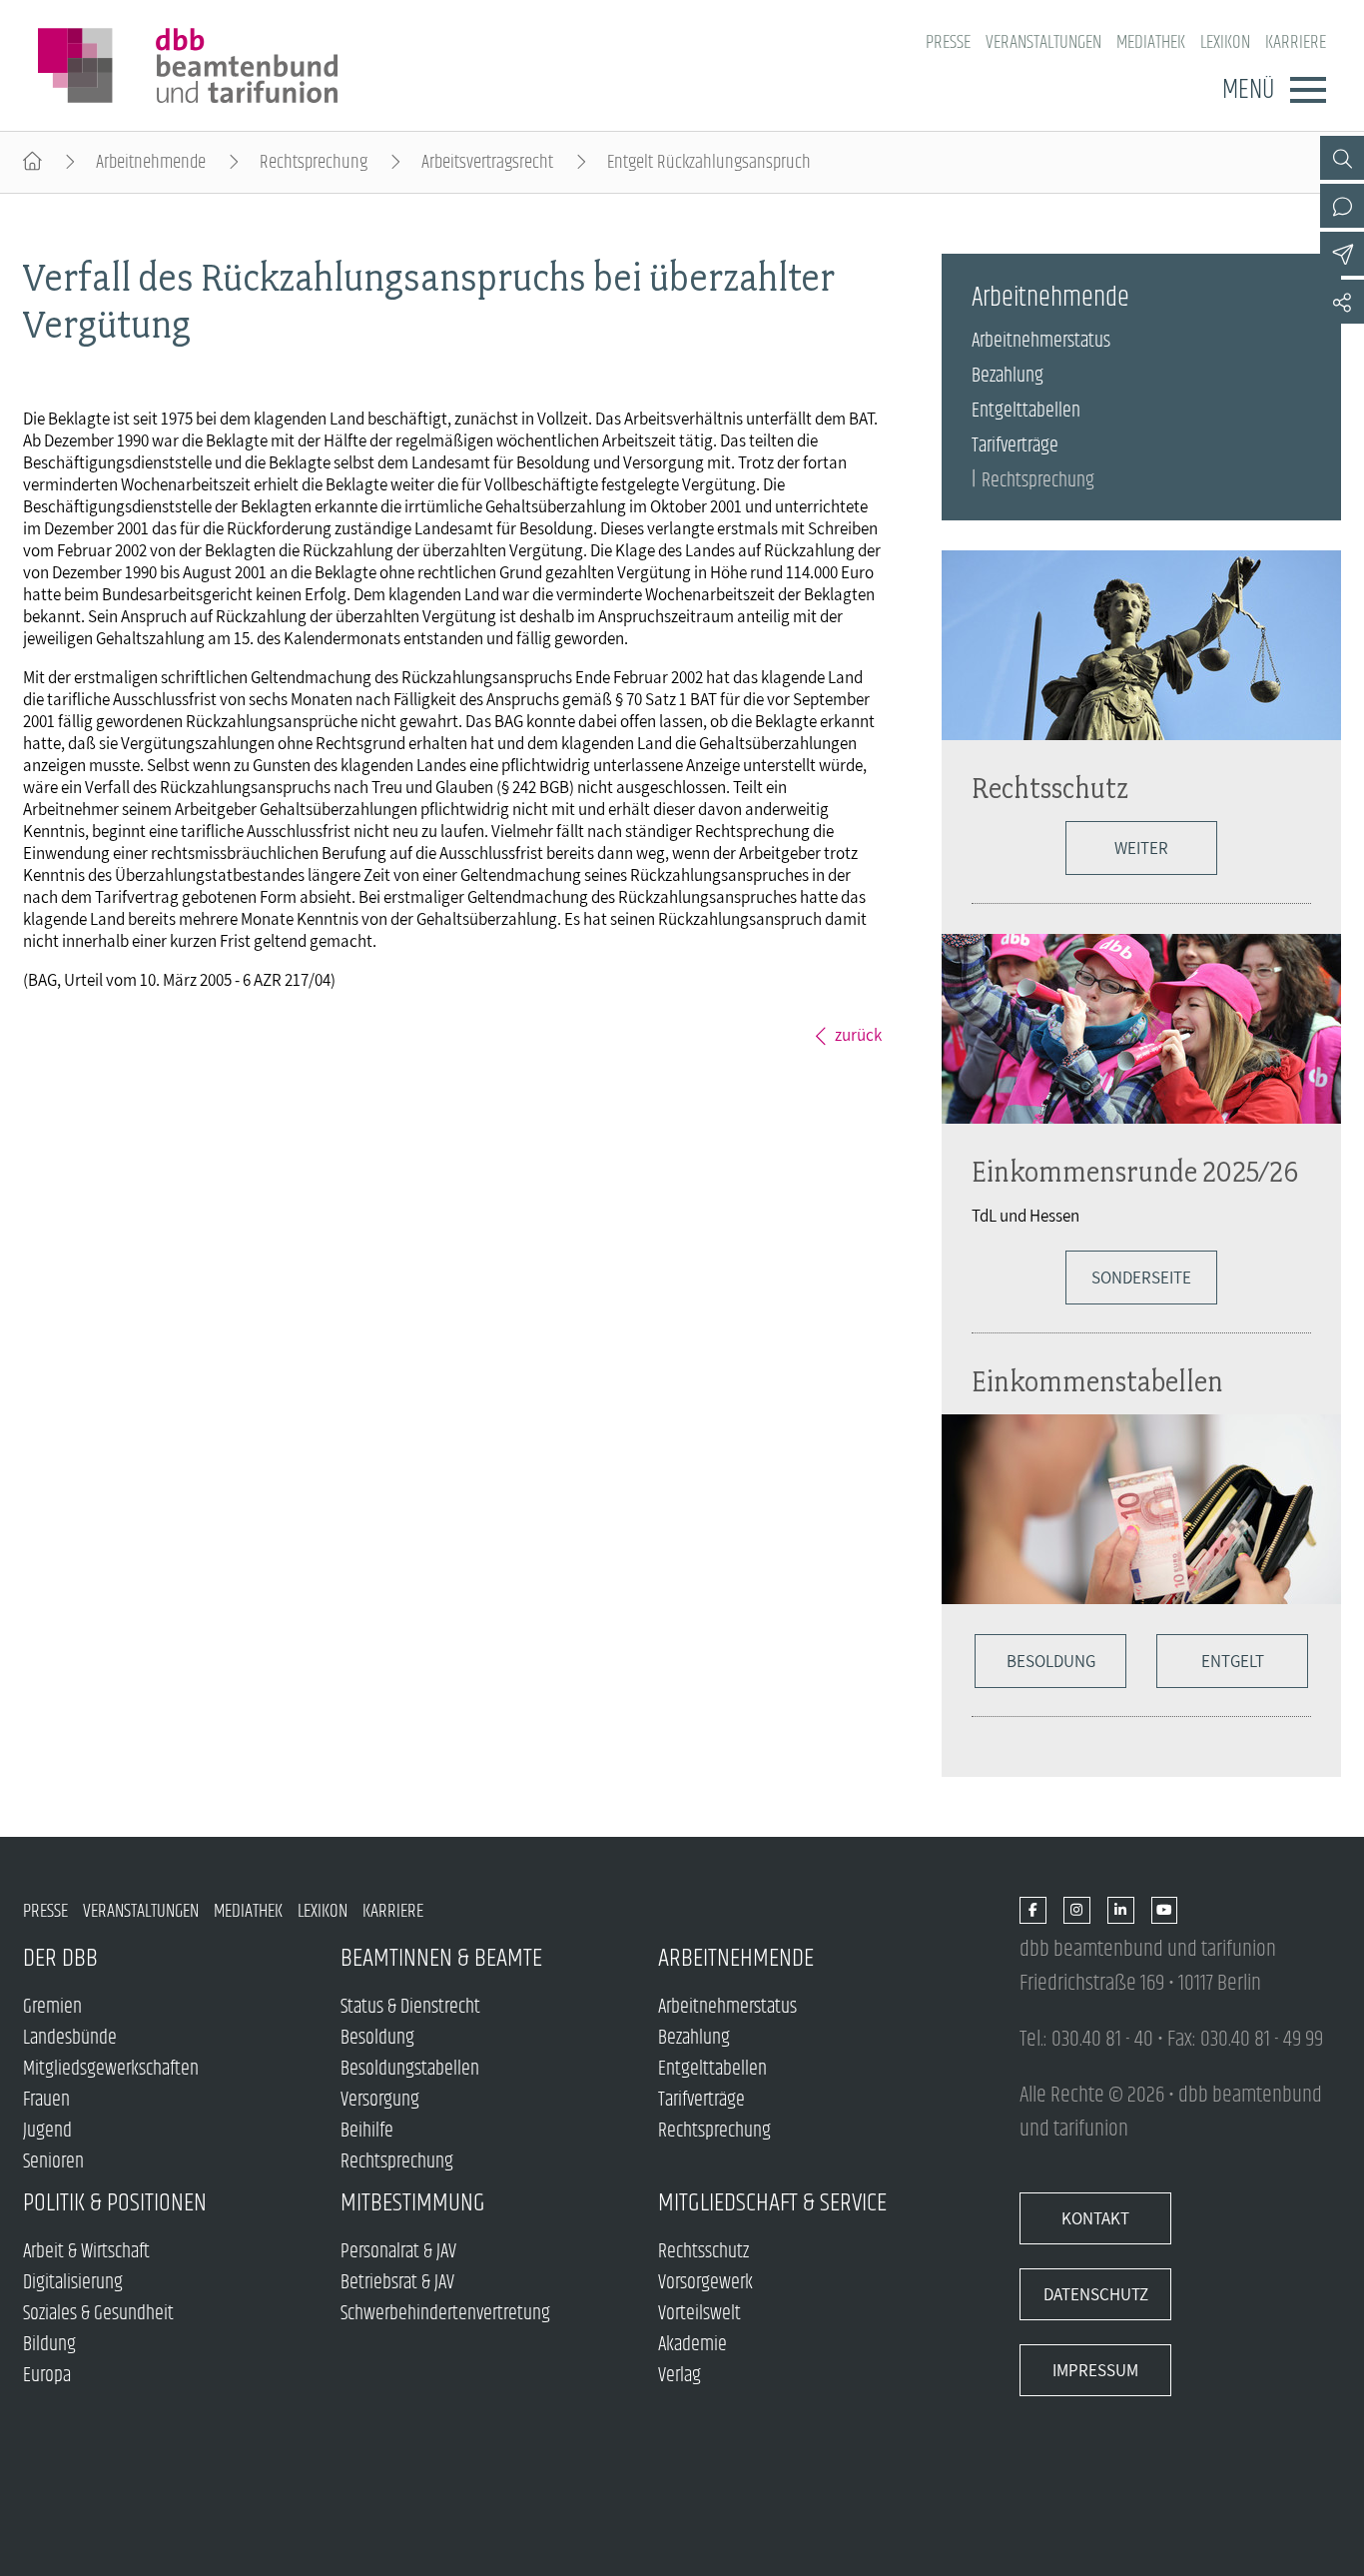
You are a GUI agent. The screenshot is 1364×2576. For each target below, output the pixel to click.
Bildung (49, 2345)
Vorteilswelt (699, 2314)
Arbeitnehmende (151, 162)
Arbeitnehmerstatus (1041, 341)
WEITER (1141, 848)
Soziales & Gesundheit (98, 2314)
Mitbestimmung (413, 2203)
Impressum (1095, 2370)
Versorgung (380, 2100)
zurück (858, 1035)
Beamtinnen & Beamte (441, 1958)
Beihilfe (367, 2131)
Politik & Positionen (115, 2203)
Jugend (47, 2131)
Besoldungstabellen (410, 2069)
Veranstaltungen (1043, 42)
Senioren (53, 2162)
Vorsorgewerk (705, 2283)
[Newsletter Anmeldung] (1342, 254)
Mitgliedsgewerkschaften (111, 2069)
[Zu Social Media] (1342, 302)
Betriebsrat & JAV (397, 2283)
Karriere (1296, 42)
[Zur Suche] (1342, 158)
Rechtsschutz (1050, 788)
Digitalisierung (73, 2283)
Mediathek (1151, 42)
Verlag (680, 2376)
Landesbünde (70, 2038)
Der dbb (60, 1958)
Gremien (52, 2007)
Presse (948, 42)
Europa (47, 2376)
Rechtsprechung (314, 162)
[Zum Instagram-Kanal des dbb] (1077, 1911)
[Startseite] (32, 162)
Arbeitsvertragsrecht (487, 162)
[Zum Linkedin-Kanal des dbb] (1121, 1911)
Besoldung (1051, 1661)
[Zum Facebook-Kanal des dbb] (1033, 1911)
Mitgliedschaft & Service (772, 2203)
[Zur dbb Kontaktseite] (1342, 206)
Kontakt (1095, 2218)
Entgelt (1233, 1661)
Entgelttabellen (1026, 411)
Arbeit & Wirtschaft (86, 2252)
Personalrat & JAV (398, 2252)
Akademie (692, 2345)
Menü (1248, 90)
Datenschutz (1096, 2294)
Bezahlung (1008, 376)
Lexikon (1225, 42)
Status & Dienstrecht (410, 2007)
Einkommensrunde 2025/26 (1135, 1171)
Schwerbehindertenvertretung (445, 2314)
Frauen (46, 2100)
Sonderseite (1141, 1278)
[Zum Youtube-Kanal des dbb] (1165, 1911)
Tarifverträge (1015, 446)
